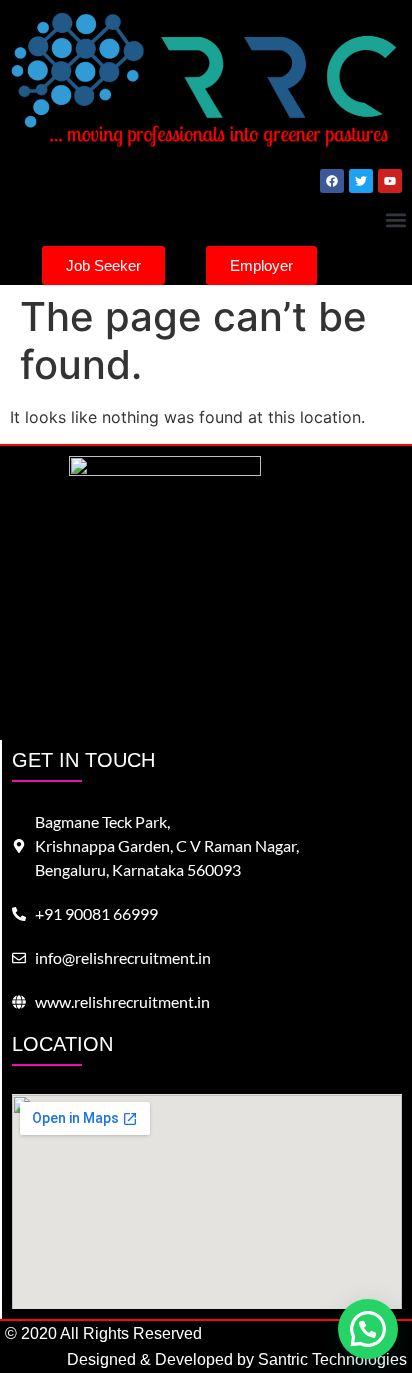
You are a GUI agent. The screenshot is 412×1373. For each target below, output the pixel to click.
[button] (395, 219)
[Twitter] (361, 181)
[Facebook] (332, 181)
